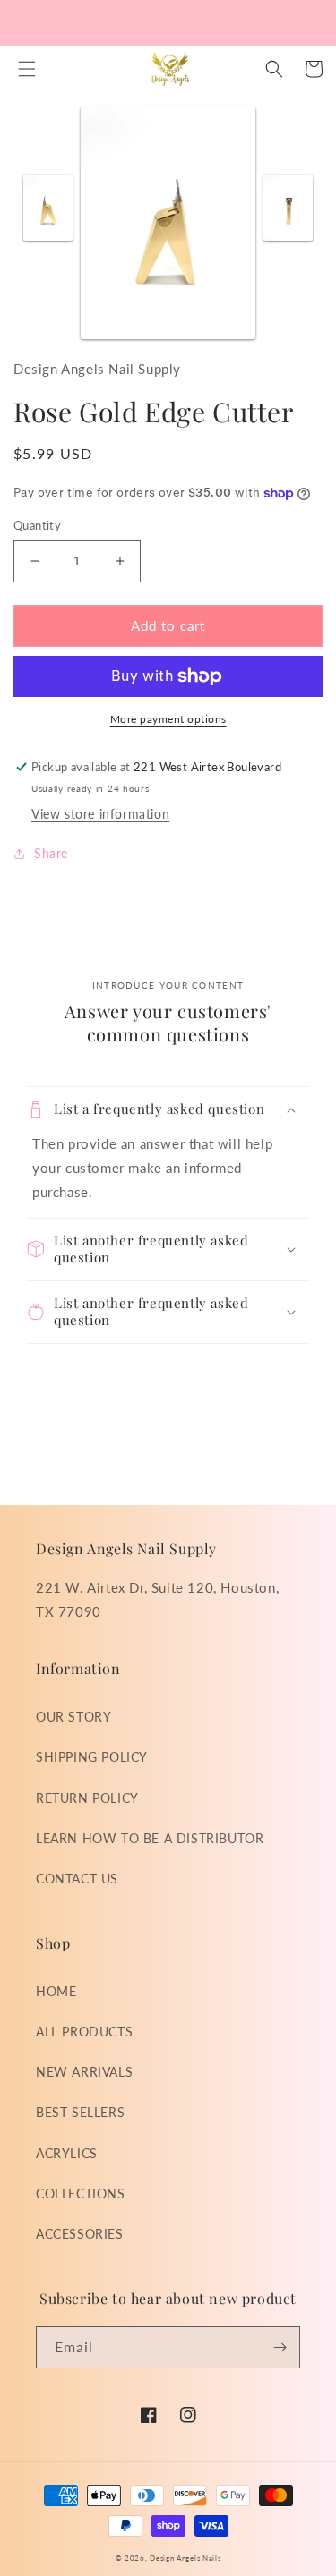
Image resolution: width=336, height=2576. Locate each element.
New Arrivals (84, 2072)
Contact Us (77, 1879)
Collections (81, 2193)
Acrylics (67, 2153)
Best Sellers (80, 2112)
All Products (84, 2032)
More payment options (168, 719)
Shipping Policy (92, 1757)
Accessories (80, 2234)
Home (56, 1991)
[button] (27, 69)
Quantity (37, 525)
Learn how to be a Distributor (150, 1838)
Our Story (73, 1717)
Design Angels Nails (185, 2558)
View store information (100, 814)
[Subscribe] (280, 2347)
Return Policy (87, 1798)
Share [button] (51, 853)
